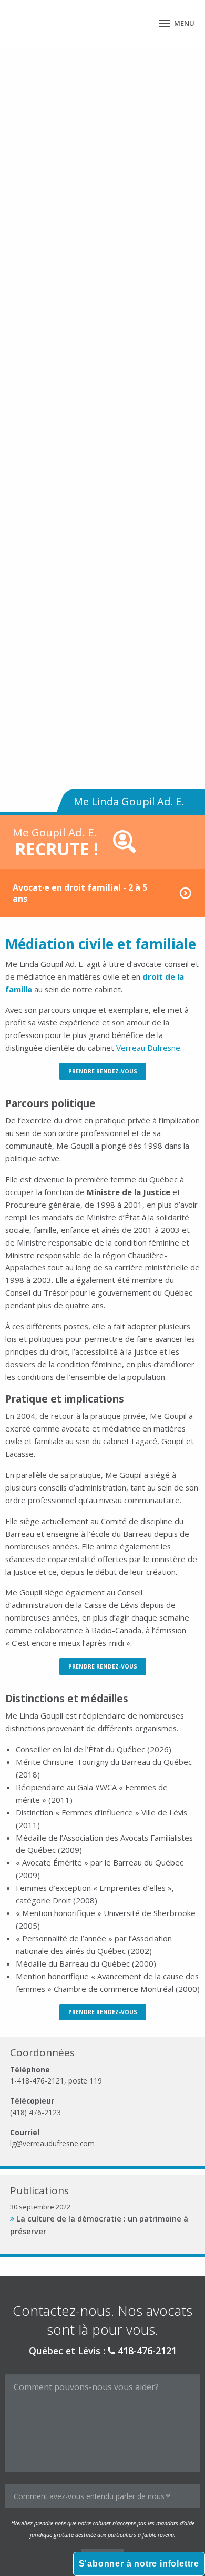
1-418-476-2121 (37, 2081)
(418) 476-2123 (35, 2112)
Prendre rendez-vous (103, 1071)
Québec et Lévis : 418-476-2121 (103, 2351)
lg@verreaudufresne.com (52, 2143)
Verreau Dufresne (148, 1048)
